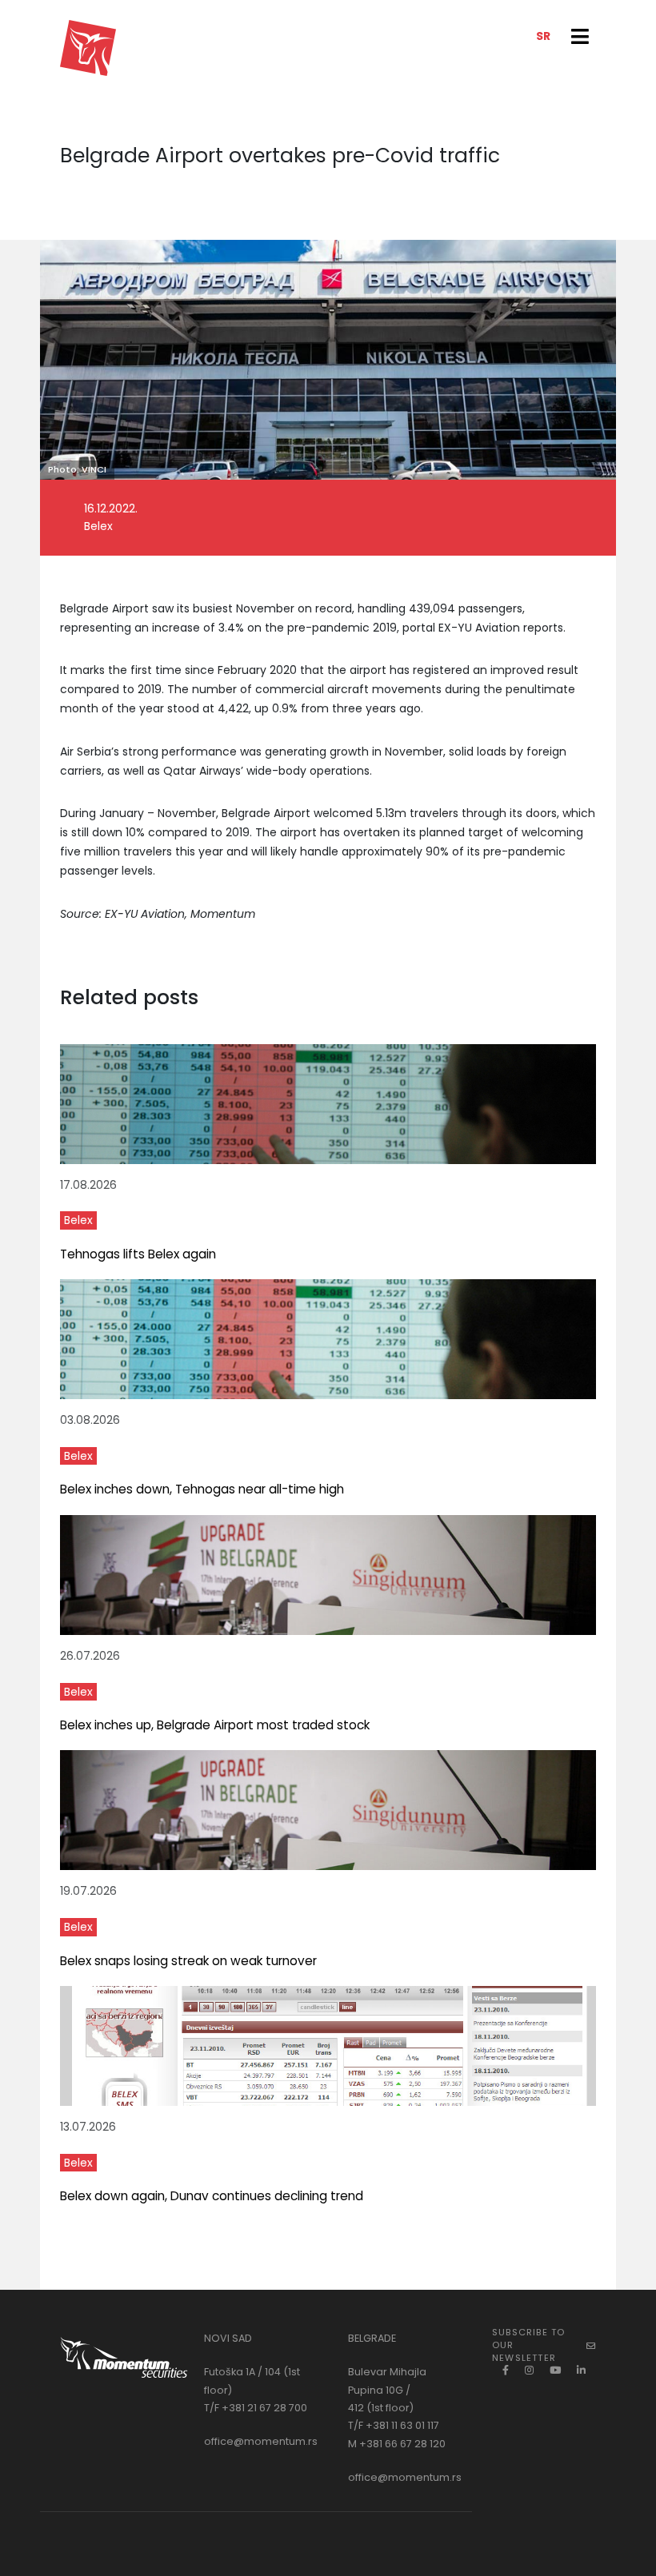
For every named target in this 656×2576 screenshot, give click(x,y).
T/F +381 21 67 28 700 (256, 2408)
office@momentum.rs (261, 2441)
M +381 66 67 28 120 (397, 2444)
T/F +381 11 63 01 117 (394, 2425)
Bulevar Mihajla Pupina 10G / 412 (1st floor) (387, 2390)
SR (543, 36)
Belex (78, 1220)
